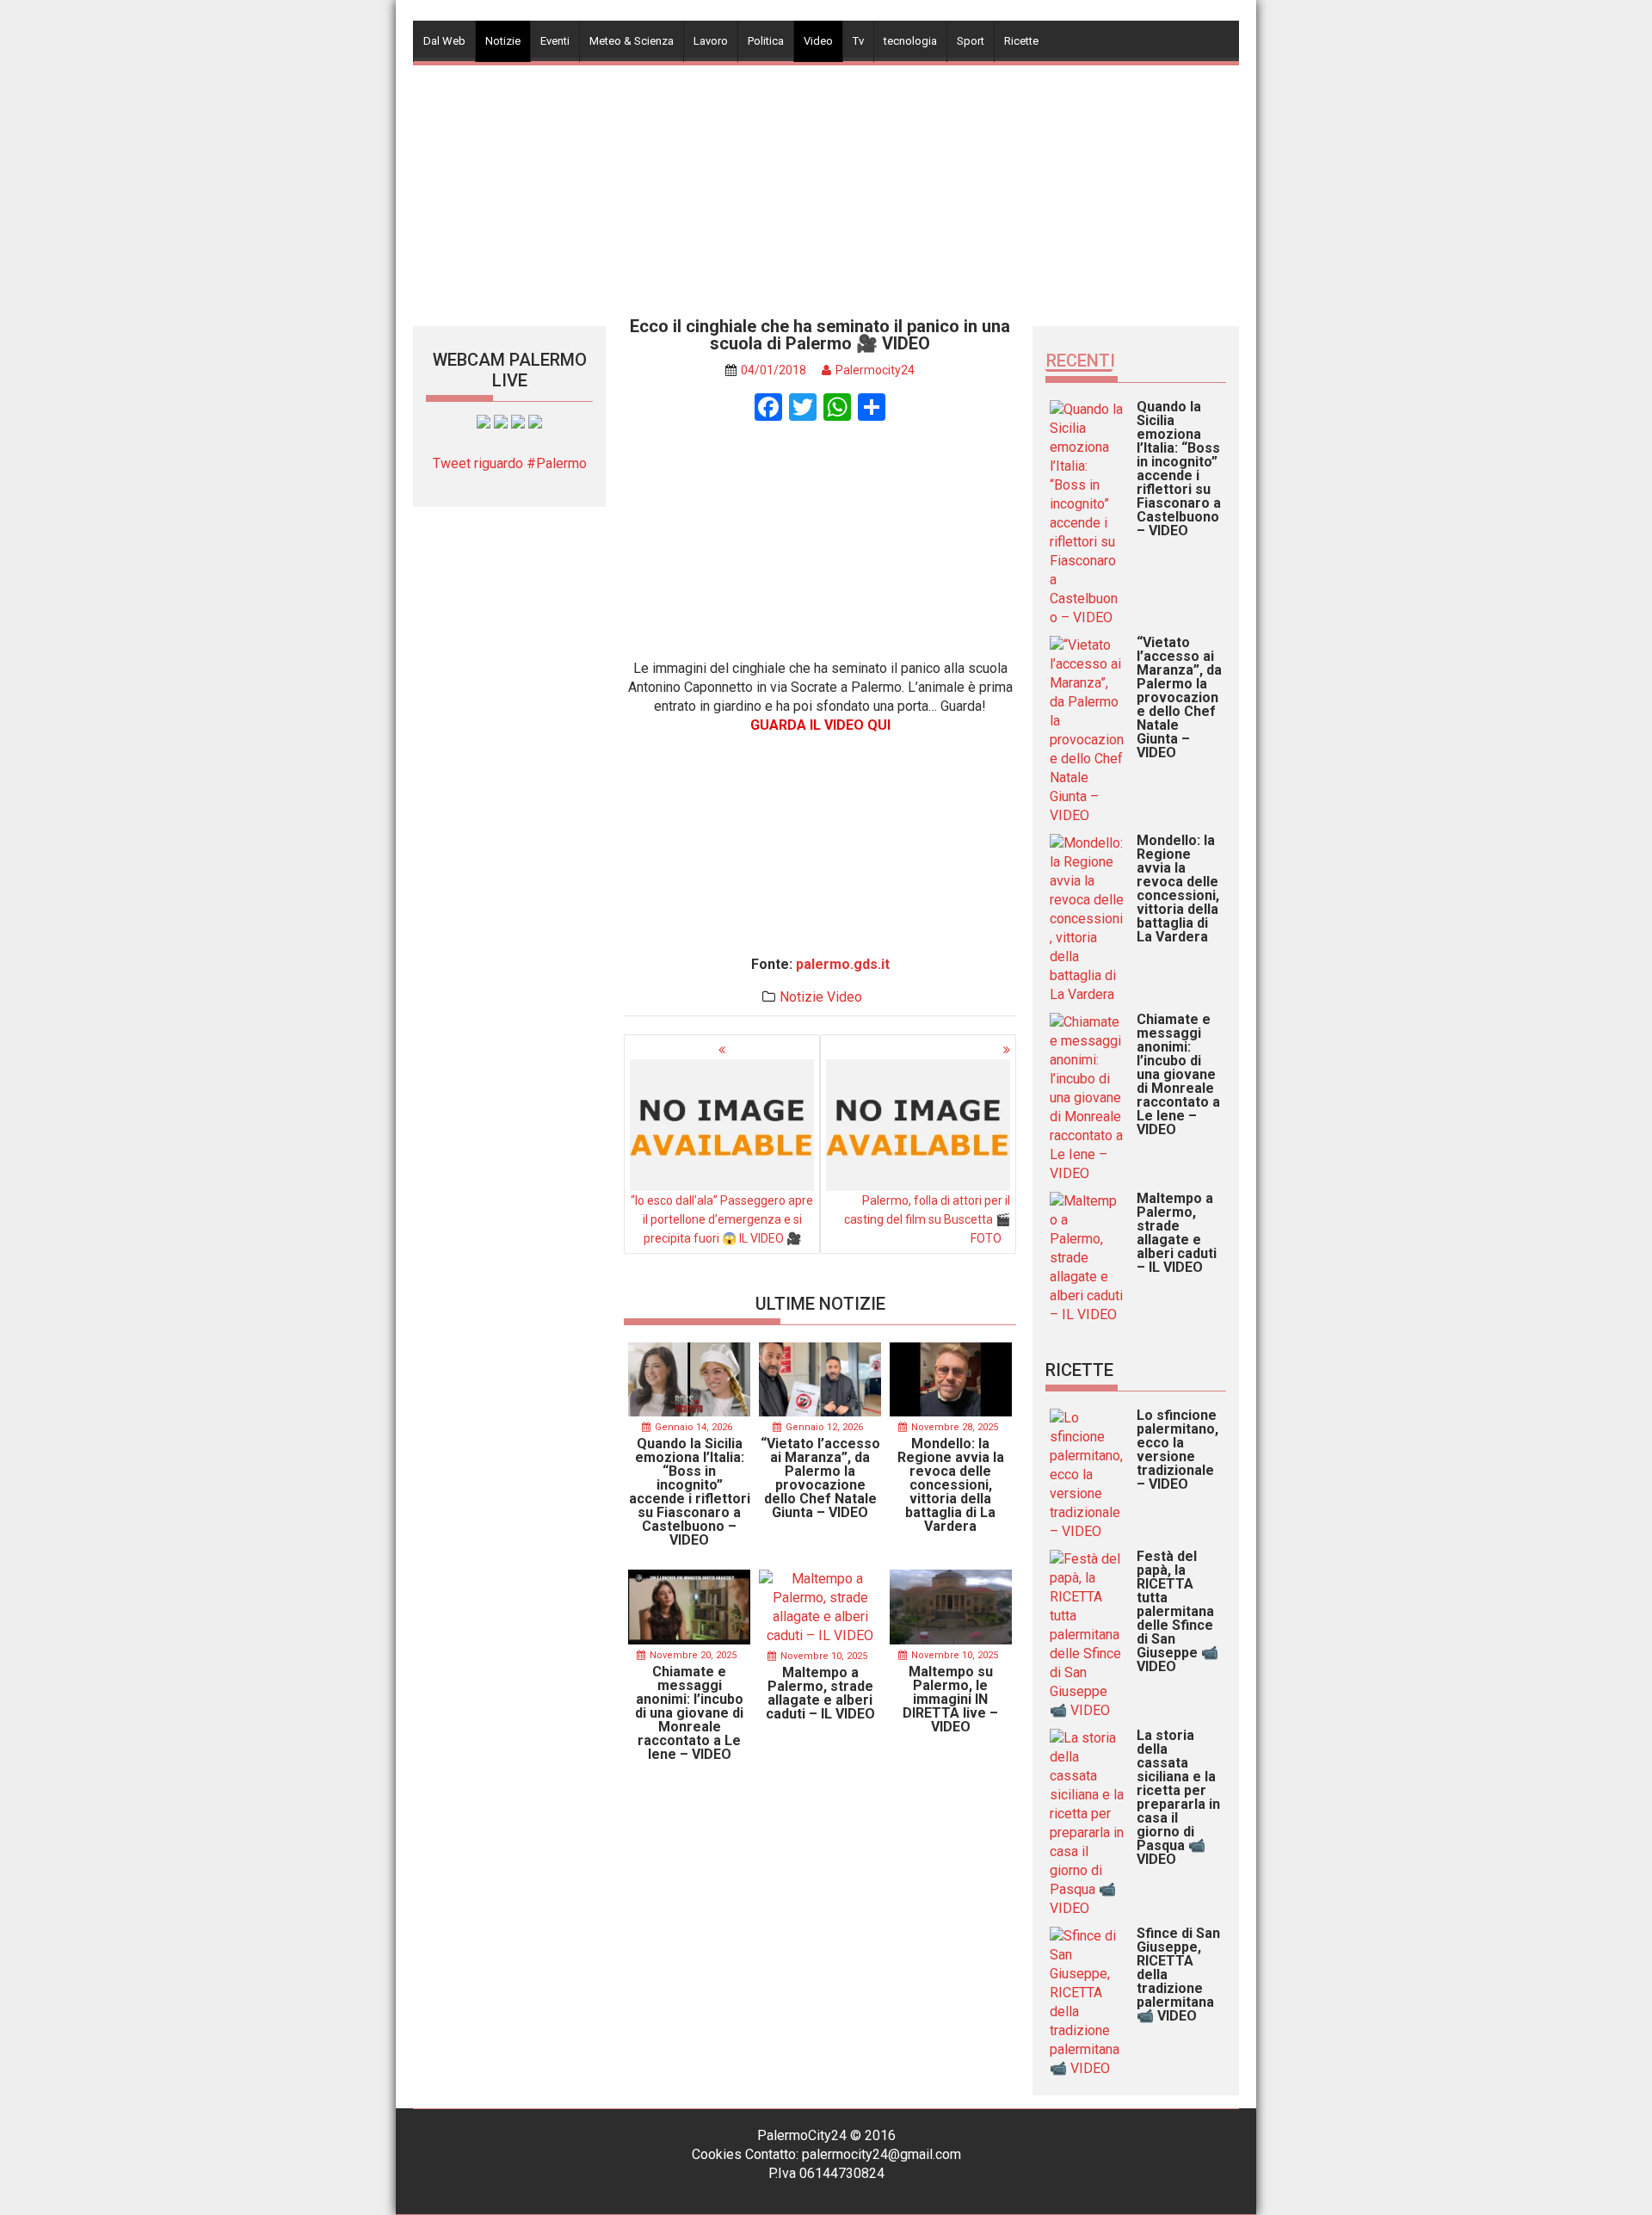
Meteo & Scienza (632, 41)
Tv (858, 41)
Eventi (555, 41)
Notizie (503, 41)
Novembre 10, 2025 (824, 1656)
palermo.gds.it (843, 964)
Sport (971, 41)
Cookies (717, 2154)
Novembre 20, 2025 (693, 1655)
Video (818, 41)
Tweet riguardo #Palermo (510, 463)
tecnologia (910, 41)
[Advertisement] (826, 186)
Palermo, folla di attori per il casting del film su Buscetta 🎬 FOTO (927, 1219)
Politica (766, 41)
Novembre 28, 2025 (955, 1427)
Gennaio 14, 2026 (693, 1427)
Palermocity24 (875, 370)
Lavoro (711, 41)
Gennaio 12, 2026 (824, 1427)
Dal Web (444, 41)
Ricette (1021, 41)
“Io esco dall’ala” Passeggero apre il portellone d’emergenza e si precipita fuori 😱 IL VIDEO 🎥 (722, 1219)
